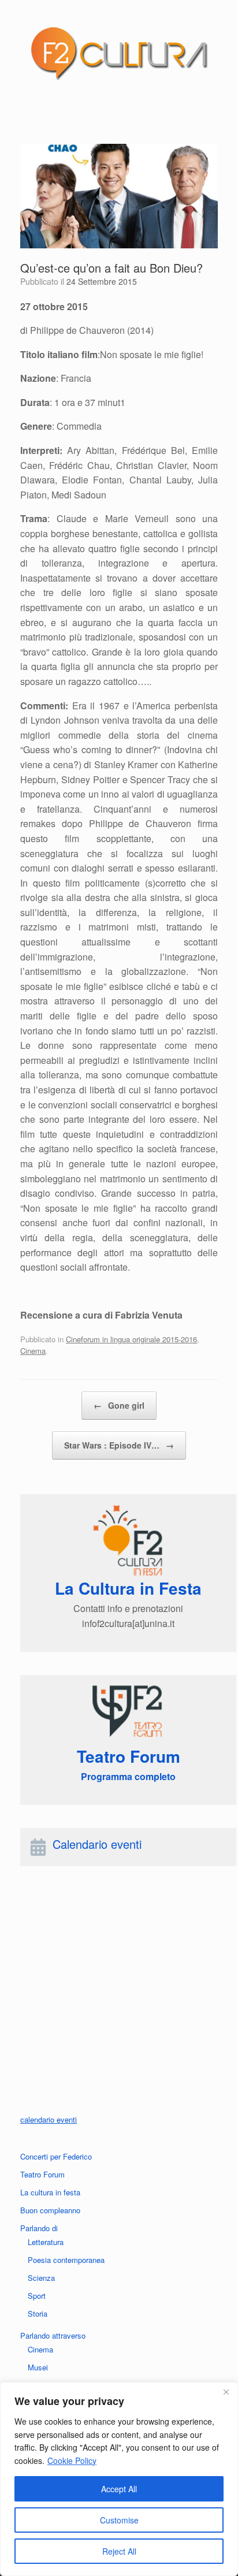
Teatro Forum (42, 2174)
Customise (119, 2520)
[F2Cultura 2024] (119, 53)
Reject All (119, 2551)
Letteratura (46, 2242)
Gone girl (119, 1405)
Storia (38, 2313)
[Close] (226, 2392)
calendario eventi (49, 2119)
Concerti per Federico (56, 2156)
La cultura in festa (50, 2192)
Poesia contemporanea (66, 2260)
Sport (37, 2296)
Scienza (41, 2278)
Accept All (119, 2489)
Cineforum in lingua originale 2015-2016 (131, 1339)
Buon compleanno (50, 2210)
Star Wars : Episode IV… (119, 1445)
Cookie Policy (72, 2460)
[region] (119, 2479)
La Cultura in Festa (128, 1588)
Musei (38, 2367)
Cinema (33, 1351)
